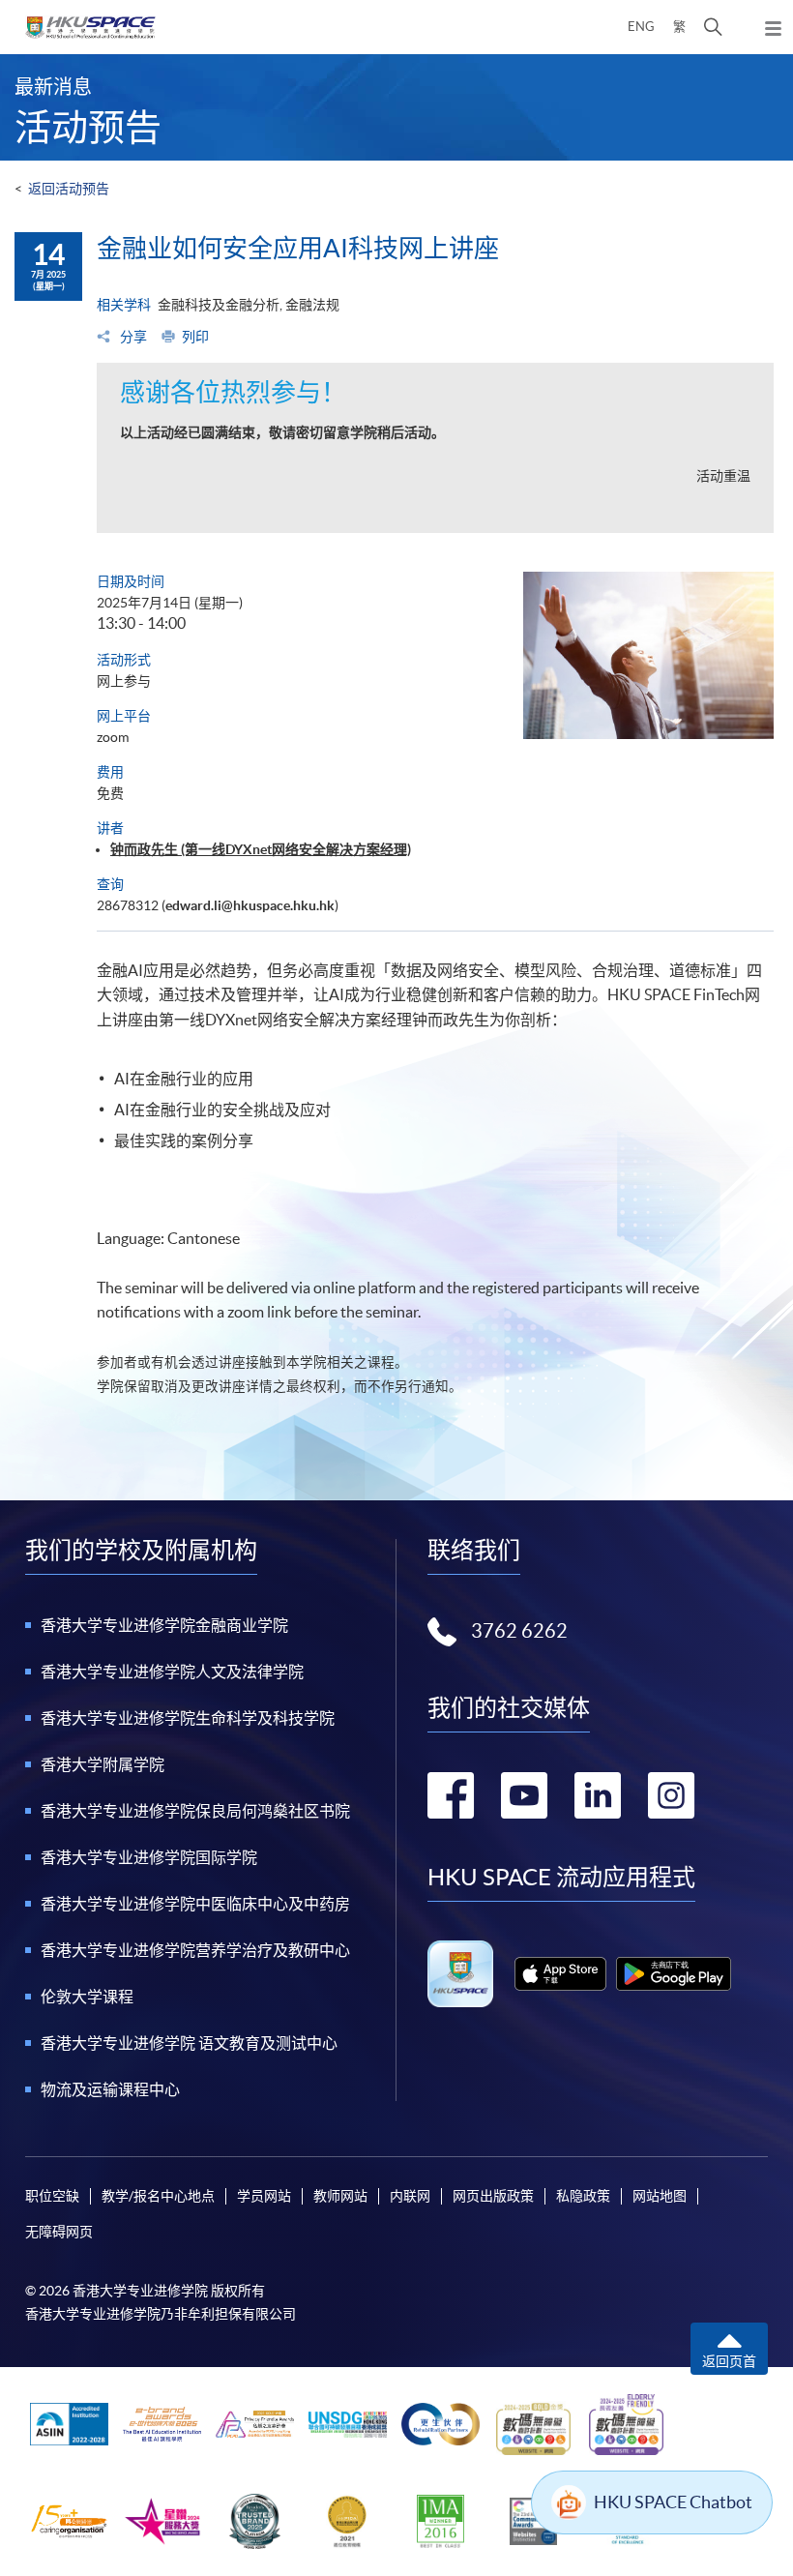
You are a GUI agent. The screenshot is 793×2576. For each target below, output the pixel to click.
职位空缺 (52, 2196)
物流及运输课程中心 (110, 2089)
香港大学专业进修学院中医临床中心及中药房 (195, 1904)
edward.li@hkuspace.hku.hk (250, 905)
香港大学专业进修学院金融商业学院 (164, 1625)
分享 (132, 337)
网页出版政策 (493, 2196)
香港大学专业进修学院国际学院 (149, 1857)
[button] (713, 27)
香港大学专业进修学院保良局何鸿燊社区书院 (195, 1811)
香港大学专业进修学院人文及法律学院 (172, 1672)
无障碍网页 (59, 2232)
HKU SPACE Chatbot (673, 2502)
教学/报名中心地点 (158, 2196)
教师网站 (340, 2196)
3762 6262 (519, 1631)
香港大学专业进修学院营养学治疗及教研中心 (195, 1950)
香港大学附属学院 (103, 1764)
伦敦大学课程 (87, 1997)
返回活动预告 (69, 189)
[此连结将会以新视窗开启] (560, 1974)
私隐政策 (583, 2196)
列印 (195, 337)
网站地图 (660, 2196)
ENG (641, 27)
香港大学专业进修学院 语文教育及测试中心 (189, 2043)
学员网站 (264, 2196)
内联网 (410, 2196)
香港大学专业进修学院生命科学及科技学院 (188, 1718)
